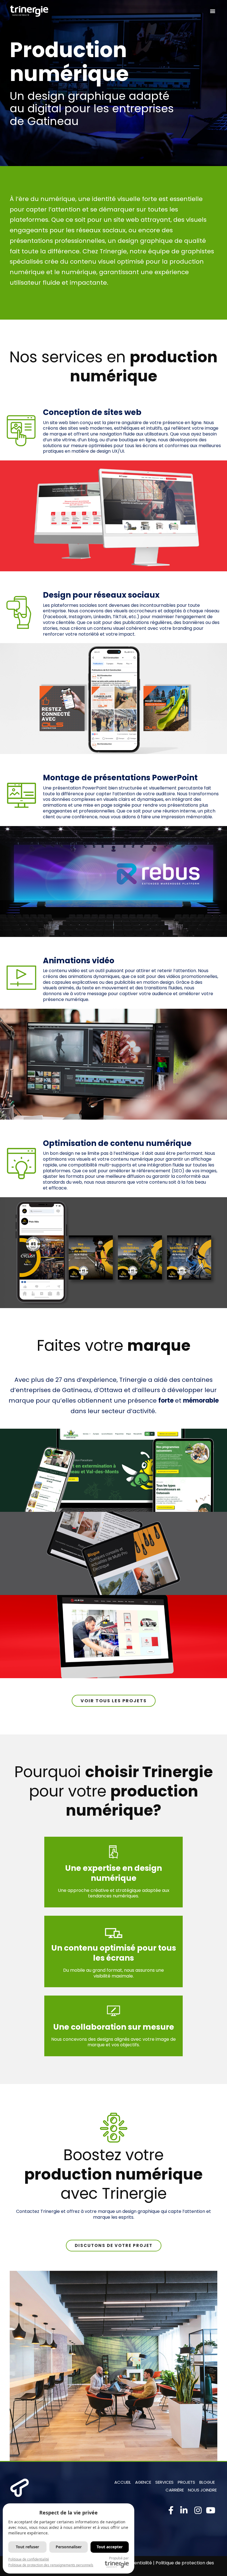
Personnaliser (69, 2547)
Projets (186, 2482)
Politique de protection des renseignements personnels (51, 2565)
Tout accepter (110, 2547)
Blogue (207, 2482)
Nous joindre (202, 2490)
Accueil (123, 2482)
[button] (213, 11)
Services (164, 2482)
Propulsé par (119, 2558)
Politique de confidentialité (29, 2559)
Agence (143, 2482)
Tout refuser (27, 2547)
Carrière (175, 2490)
